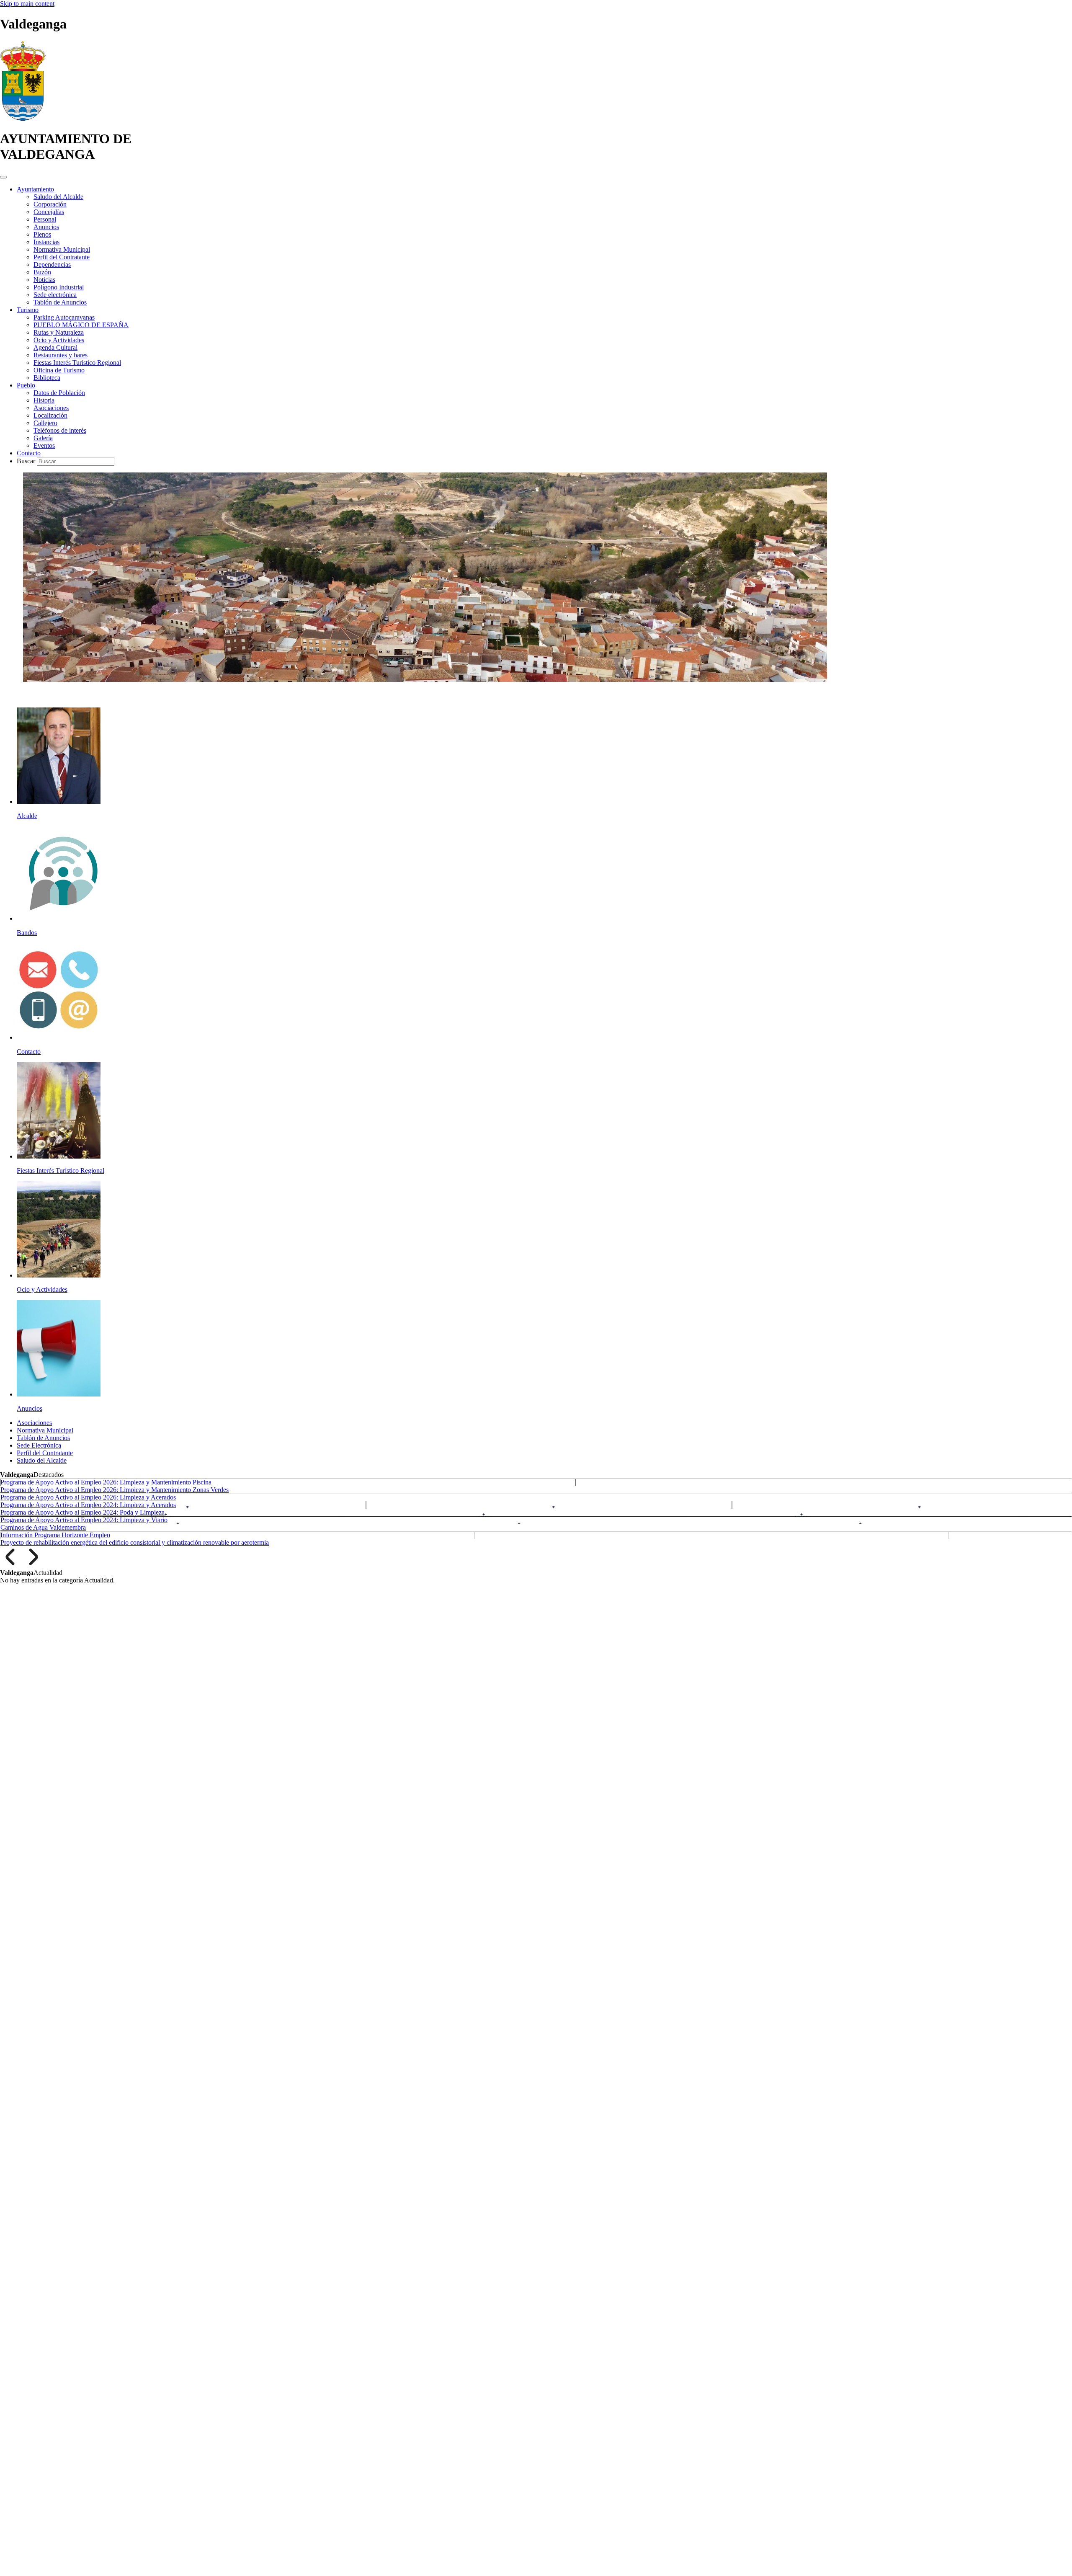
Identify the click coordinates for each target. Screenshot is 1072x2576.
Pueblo (26, 385)
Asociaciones (51, 408)
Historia (44, 400)
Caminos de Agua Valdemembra (43, 1527)
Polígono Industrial (59, 287)
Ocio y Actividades (59, 340)
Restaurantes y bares (61, 355)
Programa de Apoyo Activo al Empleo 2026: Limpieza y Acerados (88, 1497)
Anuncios (46, 227)
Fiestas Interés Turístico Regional (77, 363)
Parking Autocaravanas (64, 317)
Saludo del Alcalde (58, 197)
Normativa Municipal (62, 249)
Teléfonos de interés (60, 430)
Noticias (44, 280)
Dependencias (52, 265)
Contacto (29, 453)
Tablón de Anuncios (60, 302)
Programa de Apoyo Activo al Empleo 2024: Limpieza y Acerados (88, 1505)
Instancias (46, 242)
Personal (45, 219)
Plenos (42, 234)
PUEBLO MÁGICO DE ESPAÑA (81, 325)
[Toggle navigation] (3, 177)
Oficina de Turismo (59, 370)
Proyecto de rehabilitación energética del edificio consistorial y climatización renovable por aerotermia (135, 1542)
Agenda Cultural (55, 347)
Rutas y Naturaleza (59, 332)
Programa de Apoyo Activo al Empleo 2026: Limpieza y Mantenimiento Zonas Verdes (115, 1490)
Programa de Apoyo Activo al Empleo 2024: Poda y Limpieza (82, 1512)
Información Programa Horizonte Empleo (55, 1535)
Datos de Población (59, 393)
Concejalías (49, 212)
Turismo (28, 310)
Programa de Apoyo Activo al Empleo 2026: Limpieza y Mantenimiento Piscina (106, 1482)
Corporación (50, 204)
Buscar (27, 461)
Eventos (44, 445)
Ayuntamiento (35, 189)
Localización (50, 415)
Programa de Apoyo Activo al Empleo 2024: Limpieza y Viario (84, 1520)
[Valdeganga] (23, 118)
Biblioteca (47, 378)
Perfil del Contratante (62, 257)
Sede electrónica (55, 295)
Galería (43, 438)
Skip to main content (27, 4)
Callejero (45, 423)
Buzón (42, 272)
